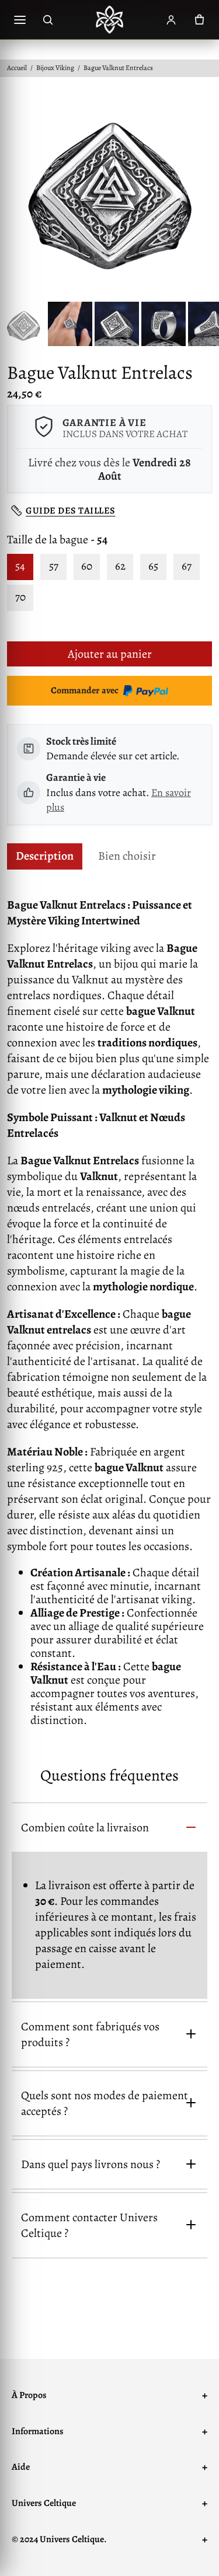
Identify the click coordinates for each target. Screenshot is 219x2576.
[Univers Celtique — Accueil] (110, 20)
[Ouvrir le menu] (20, 20)
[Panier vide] (199, 20)
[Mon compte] (171, 20)
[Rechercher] (48, 20)
